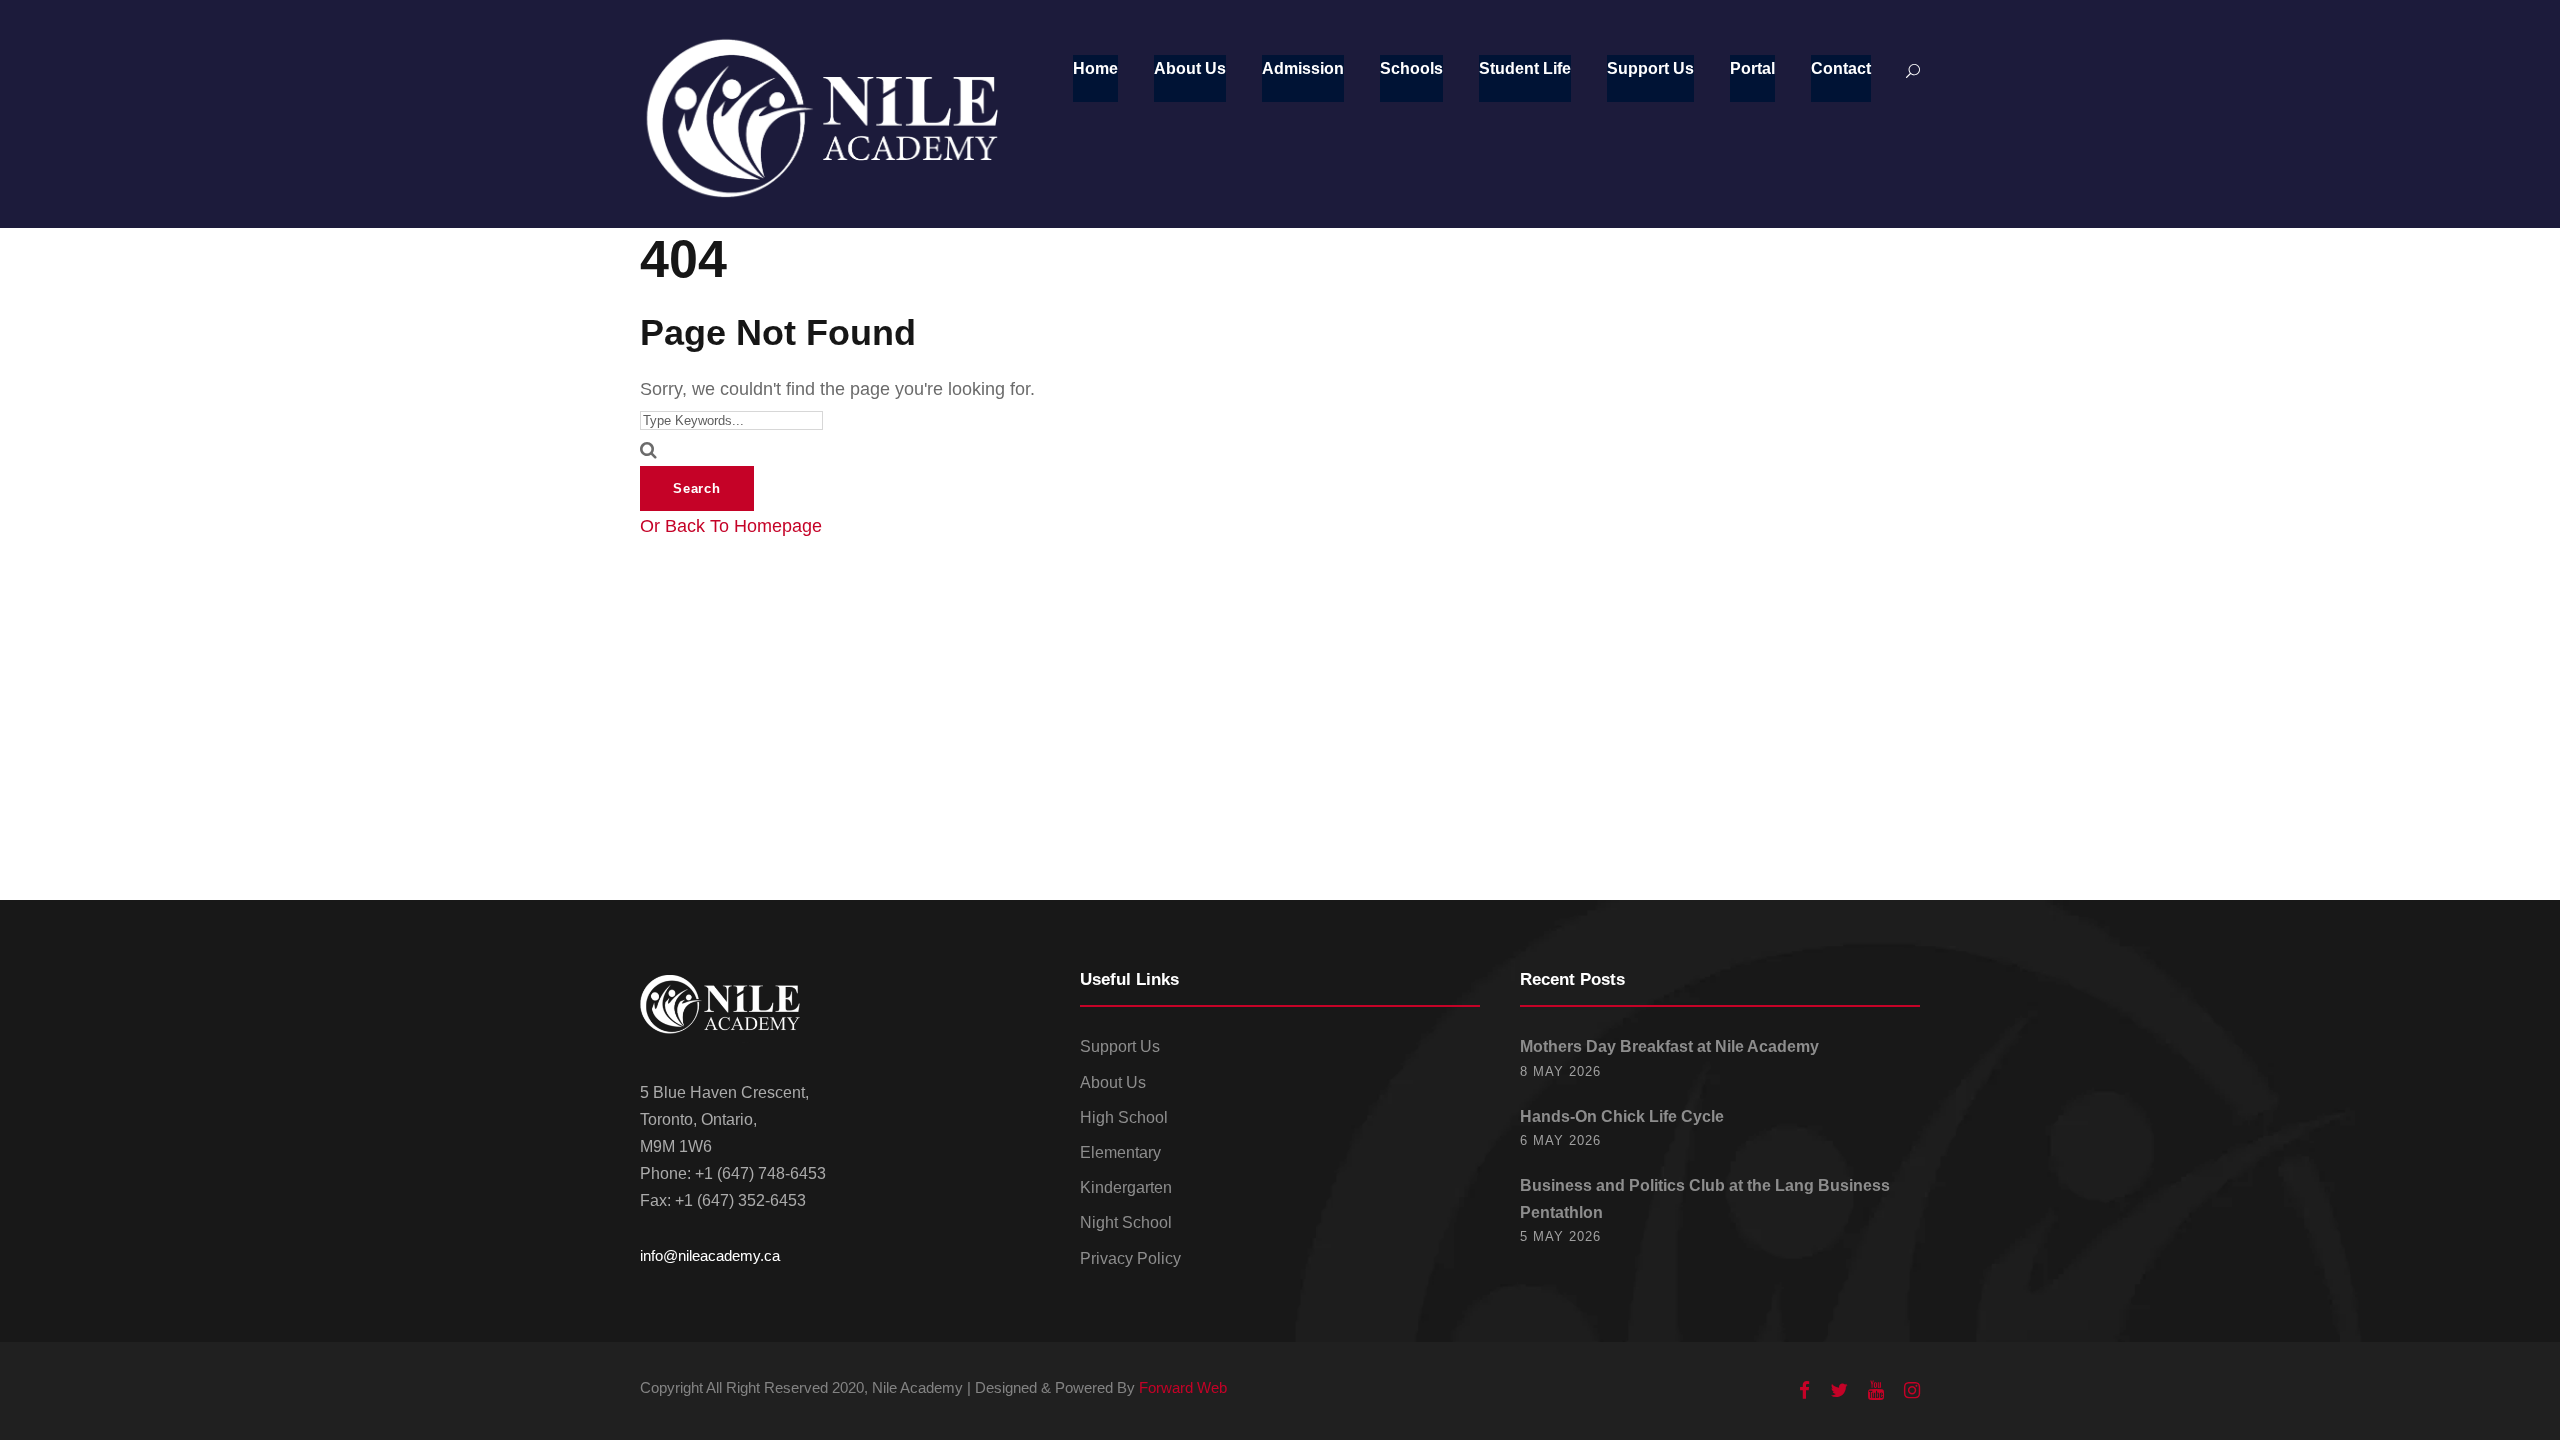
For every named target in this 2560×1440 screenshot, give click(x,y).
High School (1124, 1117)
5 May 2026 (1560, 1236)
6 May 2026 (1560, 1140)
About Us (1190, 68)
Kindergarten (1126, 1187)
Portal (1752, 68)
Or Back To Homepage (731, 526)
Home (1095, 68)
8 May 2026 (1560, 1071)
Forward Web (1183, 1387)
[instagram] (1912, 1390)
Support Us (1650, 68)
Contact (1841, 68)
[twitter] (1839, 1390)
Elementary (1120, 1152)
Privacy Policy (1130, 1258)
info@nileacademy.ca (710, 1255)
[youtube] (1876, 1390)
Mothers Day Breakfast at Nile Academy (1669, 1046)
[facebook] (1804, 1390)
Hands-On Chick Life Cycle (1622, 1116)
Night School (1126, 1222)
